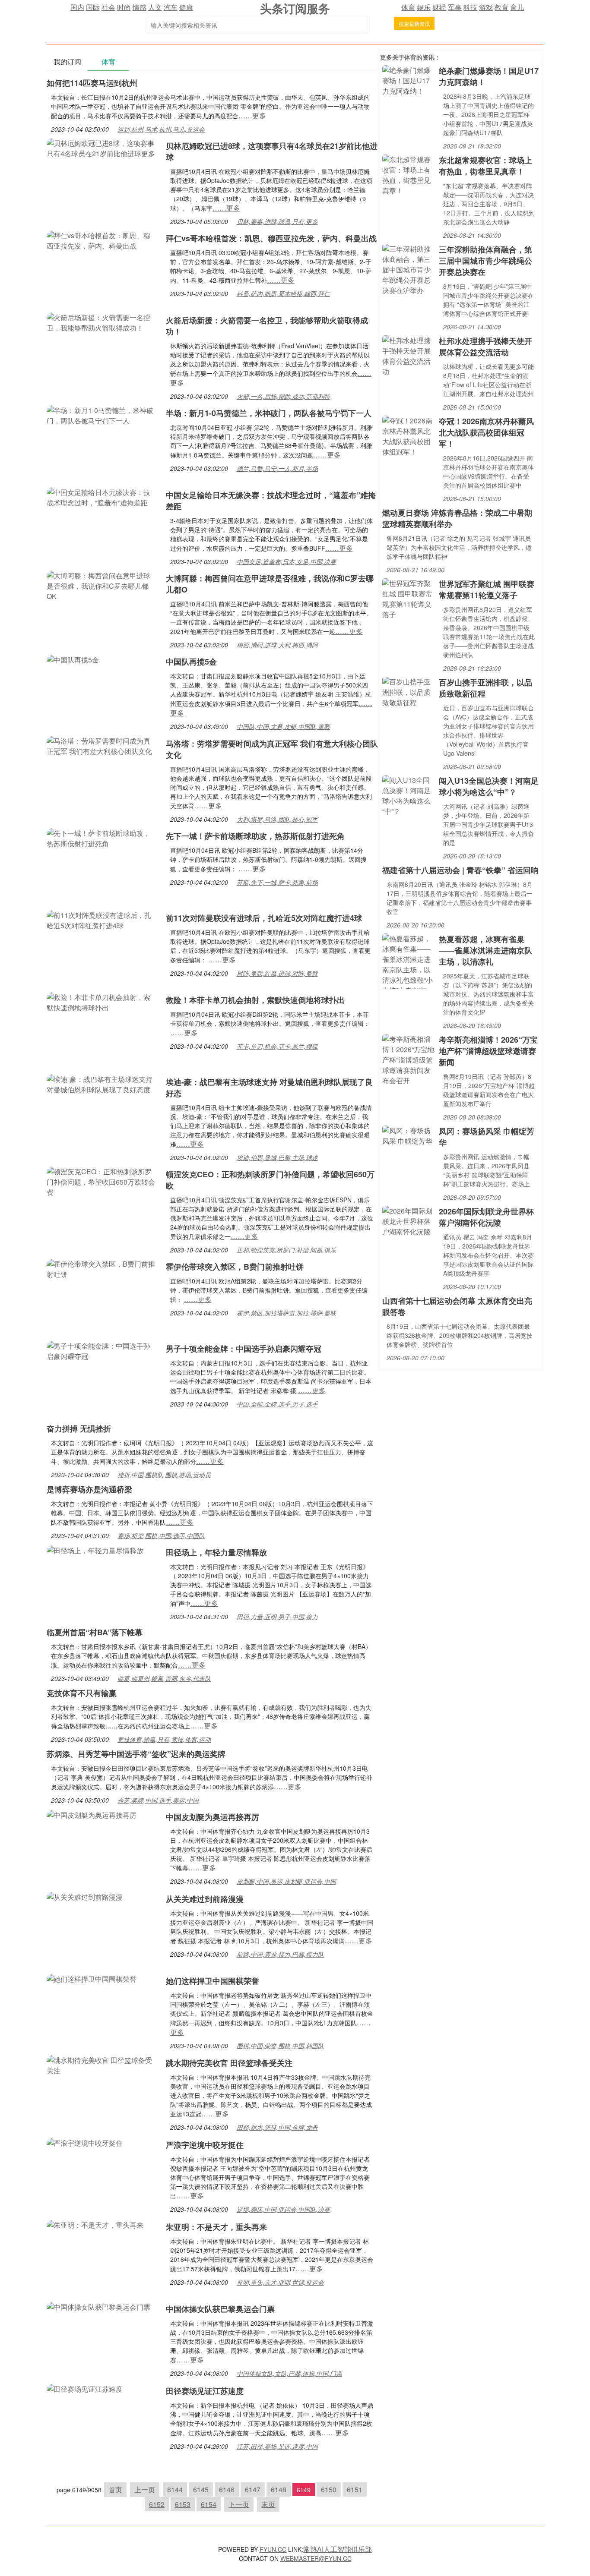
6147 (253, 2489)
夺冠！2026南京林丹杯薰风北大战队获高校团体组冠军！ (486, 432)
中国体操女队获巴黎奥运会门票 (220, 2309)
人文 (155, 7)
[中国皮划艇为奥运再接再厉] (92, 1814)
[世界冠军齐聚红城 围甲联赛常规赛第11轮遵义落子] (408, 598)
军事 (455, 7)
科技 (470, 7)
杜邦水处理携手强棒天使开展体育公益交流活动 (485, 347)
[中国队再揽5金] (73, 659)
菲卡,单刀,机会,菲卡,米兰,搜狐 (277, 1046)
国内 (77, 7)
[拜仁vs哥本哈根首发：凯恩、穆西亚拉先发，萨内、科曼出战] (102, 240)
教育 (501, 7)
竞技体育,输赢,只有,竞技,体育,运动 (164, 1739)
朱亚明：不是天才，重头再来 (216, 2227)
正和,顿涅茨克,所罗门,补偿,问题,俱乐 (286, 1250)
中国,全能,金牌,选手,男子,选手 (277, 1404)
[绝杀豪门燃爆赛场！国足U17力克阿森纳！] (408, 80)
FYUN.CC (273, 2549)
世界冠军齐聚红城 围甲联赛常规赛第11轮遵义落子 (487, 590)
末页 (268, 2504)
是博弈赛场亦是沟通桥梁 (89, 1489)
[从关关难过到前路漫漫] (85, 1896)
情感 (140, 7)
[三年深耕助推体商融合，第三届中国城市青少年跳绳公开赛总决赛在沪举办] (408, 269)
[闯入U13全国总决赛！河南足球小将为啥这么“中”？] (408, 795)
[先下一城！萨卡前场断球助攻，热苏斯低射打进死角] (102, 837)
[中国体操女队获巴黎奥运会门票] (98, 2306)
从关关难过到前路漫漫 (205, 1899)
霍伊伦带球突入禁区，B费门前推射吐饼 (235, 1267)
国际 (93, 7)
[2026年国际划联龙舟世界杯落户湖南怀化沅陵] (408, 1220)
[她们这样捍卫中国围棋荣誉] (92, 1978)
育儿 (517, 7)
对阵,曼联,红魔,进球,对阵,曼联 (277, 973)
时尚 (124, 7)
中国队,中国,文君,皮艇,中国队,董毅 (283, 726)
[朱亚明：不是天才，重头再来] (95, 2224)
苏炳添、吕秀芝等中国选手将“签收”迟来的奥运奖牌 (136, 1754)
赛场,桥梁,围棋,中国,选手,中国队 (161, 1536)
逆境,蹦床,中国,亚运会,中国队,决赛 (283, 2209)
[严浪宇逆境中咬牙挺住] (85, 2142)
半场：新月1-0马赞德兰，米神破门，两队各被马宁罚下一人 (269, 413)
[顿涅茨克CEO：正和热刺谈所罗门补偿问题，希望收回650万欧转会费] (102, 1181)
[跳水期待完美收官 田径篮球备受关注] (102, 2064)
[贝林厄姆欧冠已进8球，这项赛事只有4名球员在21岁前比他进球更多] (102, 147)
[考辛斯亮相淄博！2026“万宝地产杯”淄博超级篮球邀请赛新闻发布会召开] (408, 1059)
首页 (115, 2489)
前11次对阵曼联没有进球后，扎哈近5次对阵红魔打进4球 (264, 918)
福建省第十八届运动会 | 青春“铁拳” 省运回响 (460, 870)
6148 (279, 2489)
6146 (227, 2489)
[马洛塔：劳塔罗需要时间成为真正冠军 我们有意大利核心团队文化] (102, 745)
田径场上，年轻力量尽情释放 (216, 1552)
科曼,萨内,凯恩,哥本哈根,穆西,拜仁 (283, 293)
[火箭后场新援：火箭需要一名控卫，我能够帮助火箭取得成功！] (102, 322)
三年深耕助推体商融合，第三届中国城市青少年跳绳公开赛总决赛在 (485, 261)
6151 (355, 2489)
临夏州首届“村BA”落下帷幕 (95, 1632)
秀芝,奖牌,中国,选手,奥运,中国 (158, 1800)
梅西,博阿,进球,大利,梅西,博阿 (277, 645)
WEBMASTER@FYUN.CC (316, 2558)
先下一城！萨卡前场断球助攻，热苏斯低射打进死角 (255, 836)
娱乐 (424, 7)
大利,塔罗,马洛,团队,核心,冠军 (277, 819)
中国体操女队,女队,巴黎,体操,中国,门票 (289, 2373)
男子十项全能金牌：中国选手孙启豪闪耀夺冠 (244, 1349)
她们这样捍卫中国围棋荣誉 (213, 1981)
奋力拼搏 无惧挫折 (79, 1428)
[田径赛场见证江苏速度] (85, 2388)
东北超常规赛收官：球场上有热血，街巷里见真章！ (485, 166)
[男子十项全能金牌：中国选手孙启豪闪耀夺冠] (102, 1350)
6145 (201, 2489)
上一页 (145, 2489)
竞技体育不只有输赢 (82, 1693)
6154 (209, 2504)
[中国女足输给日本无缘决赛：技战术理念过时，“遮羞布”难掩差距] (102, 497)
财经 (439, 7)
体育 (408, 7)
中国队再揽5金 (191, 662)
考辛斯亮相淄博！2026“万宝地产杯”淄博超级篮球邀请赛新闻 (488, 1051)
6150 (329, 2489)
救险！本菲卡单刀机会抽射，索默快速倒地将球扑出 (255, 1000)
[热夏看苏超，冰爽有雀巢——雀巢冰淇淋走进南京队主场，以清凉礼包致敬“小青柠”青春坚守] (408, 960)
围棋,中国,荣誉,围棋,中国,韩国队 (280, 2046)
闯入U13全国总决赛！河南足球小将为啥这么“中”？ (489, 786)
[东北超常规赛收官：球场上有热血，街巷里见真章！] (408, 174)
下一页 (239, 2504)
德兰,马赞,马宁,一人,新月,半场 (277, 468)
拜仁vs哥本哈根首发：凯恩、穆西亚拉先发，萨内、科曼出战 (271, 238)
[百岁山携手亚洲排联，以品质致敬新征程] (408, 691)
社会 (108, 7)
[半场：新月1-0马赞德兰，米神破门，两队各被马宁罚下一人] (102, 415)
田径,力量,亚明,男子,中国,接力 (277, 1617)
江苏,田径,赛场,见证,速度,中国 (277, 2446)
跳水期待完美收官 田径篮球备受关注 (229, 2063)
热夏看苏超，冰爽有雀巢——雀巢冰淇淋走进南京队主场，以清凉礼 (485, 950)
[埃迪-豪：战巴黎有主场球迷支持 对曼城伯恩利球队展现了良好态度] (102, 1083)
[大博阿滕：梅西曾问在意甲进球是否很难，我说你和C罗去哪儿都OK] (102, 585)
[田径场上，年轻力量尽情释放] (95, 1550)
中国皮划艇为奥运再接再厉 (213, 1817)
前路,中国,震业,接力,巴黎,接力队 (280, 1954)
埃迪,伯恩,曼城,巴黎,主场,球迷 (277, 1157)
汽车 (171, 7)
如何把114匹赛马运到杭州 (92, 83)
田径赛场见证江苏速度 (205, 2391)
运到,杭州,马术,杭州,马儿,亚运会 (161, 129)
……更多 (252, 115)
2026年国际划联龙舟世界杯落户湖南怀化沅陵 (486, 1217)
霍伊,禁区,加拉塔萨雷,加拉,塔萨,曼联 (286, 1313)
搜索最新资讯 (414, 24)
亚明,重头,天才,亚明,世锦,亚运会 (280, 2282)
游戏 (486, 7)
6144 (175, 2489)
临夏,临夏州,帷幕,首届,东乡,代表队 (164, 1678)
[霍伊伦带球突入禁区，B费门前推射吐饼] (102, 1268)
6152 (157, 2504)
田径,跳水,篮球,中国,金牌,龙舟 (277, 2127)
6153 (183, 2504)
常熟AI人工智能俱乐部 (338, 2549)
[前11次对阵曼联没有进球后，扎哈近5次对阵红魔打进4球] (102, 919)
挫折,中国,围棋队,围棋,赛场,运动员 (164, 1475)
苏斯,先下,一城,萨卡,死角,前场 (277, 882)
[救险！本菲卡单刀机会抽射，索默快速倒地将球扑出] (102, 1001)
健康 (186, 7)
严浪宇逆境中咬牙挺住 (205, 2145)
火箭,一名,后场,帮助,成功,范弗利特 (283, 396)
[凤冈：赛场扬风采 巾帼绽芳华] (408, 1135)
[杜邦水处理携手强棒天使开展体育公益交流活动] (408, 355)
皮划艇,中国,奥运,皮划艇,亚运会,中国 (286, 1881)
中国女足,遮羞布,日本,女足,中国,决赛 (286, 561)
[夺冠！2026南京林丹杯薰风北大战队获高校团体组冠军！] (408, 435)
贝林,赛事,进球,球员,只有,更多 (277, 221)
